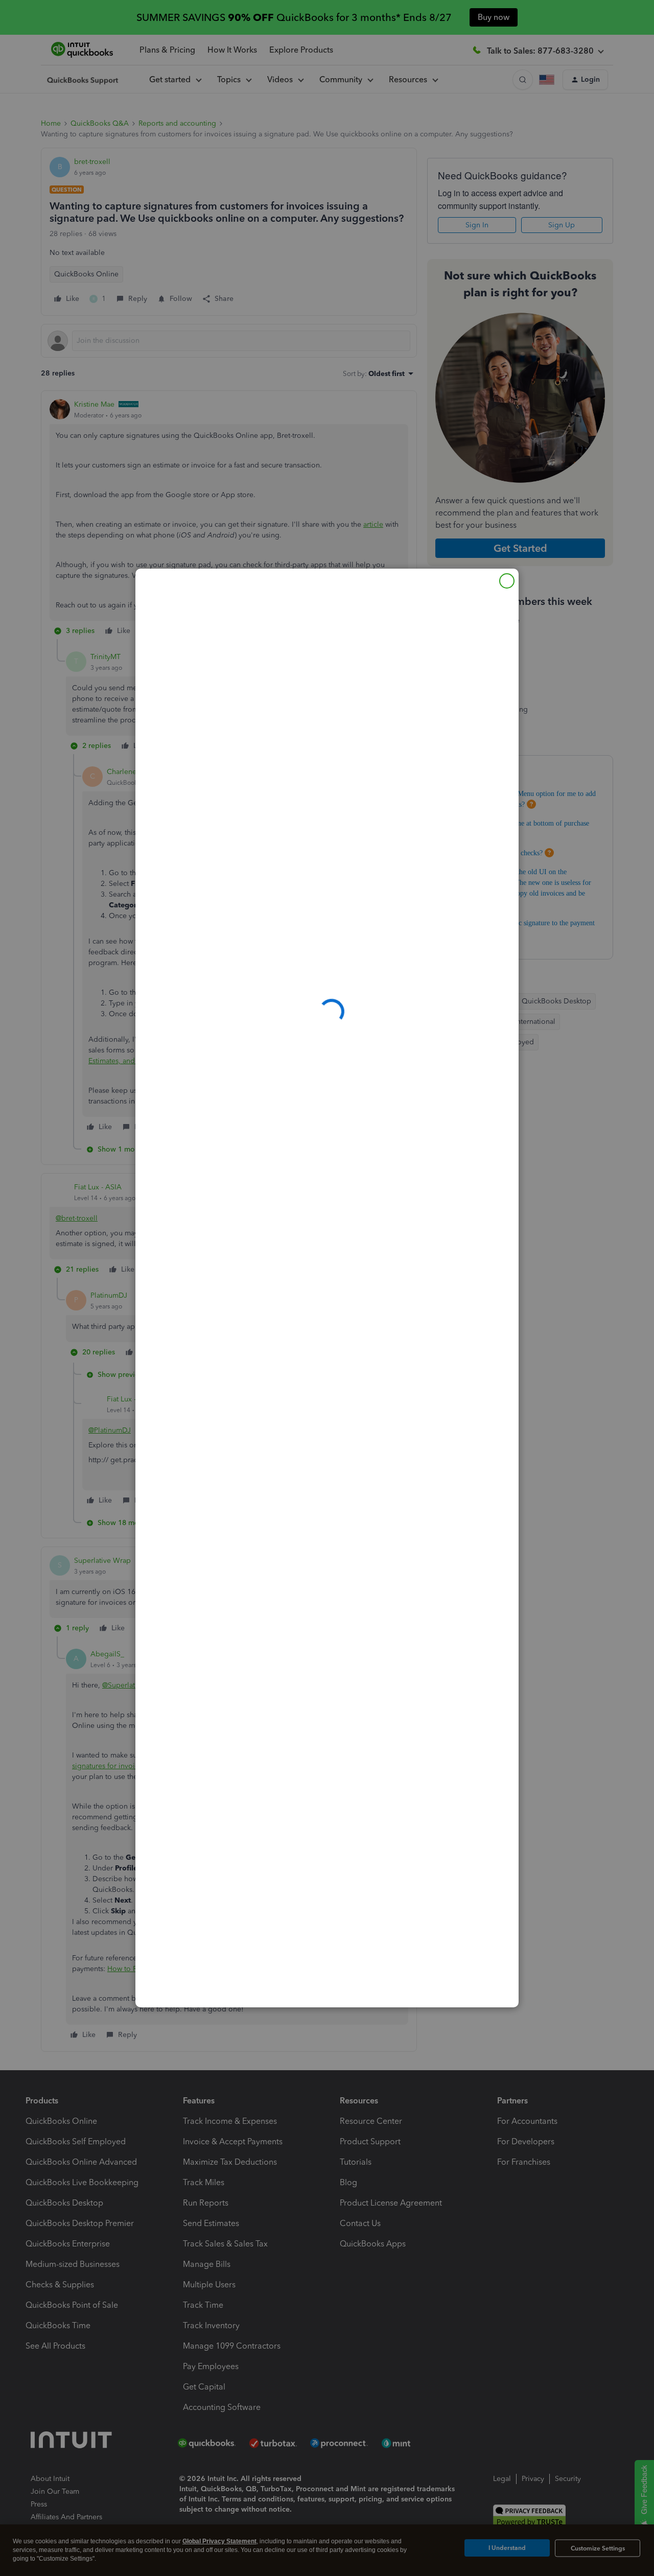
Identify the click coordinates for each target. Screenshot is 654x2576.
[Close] (507, 581)
